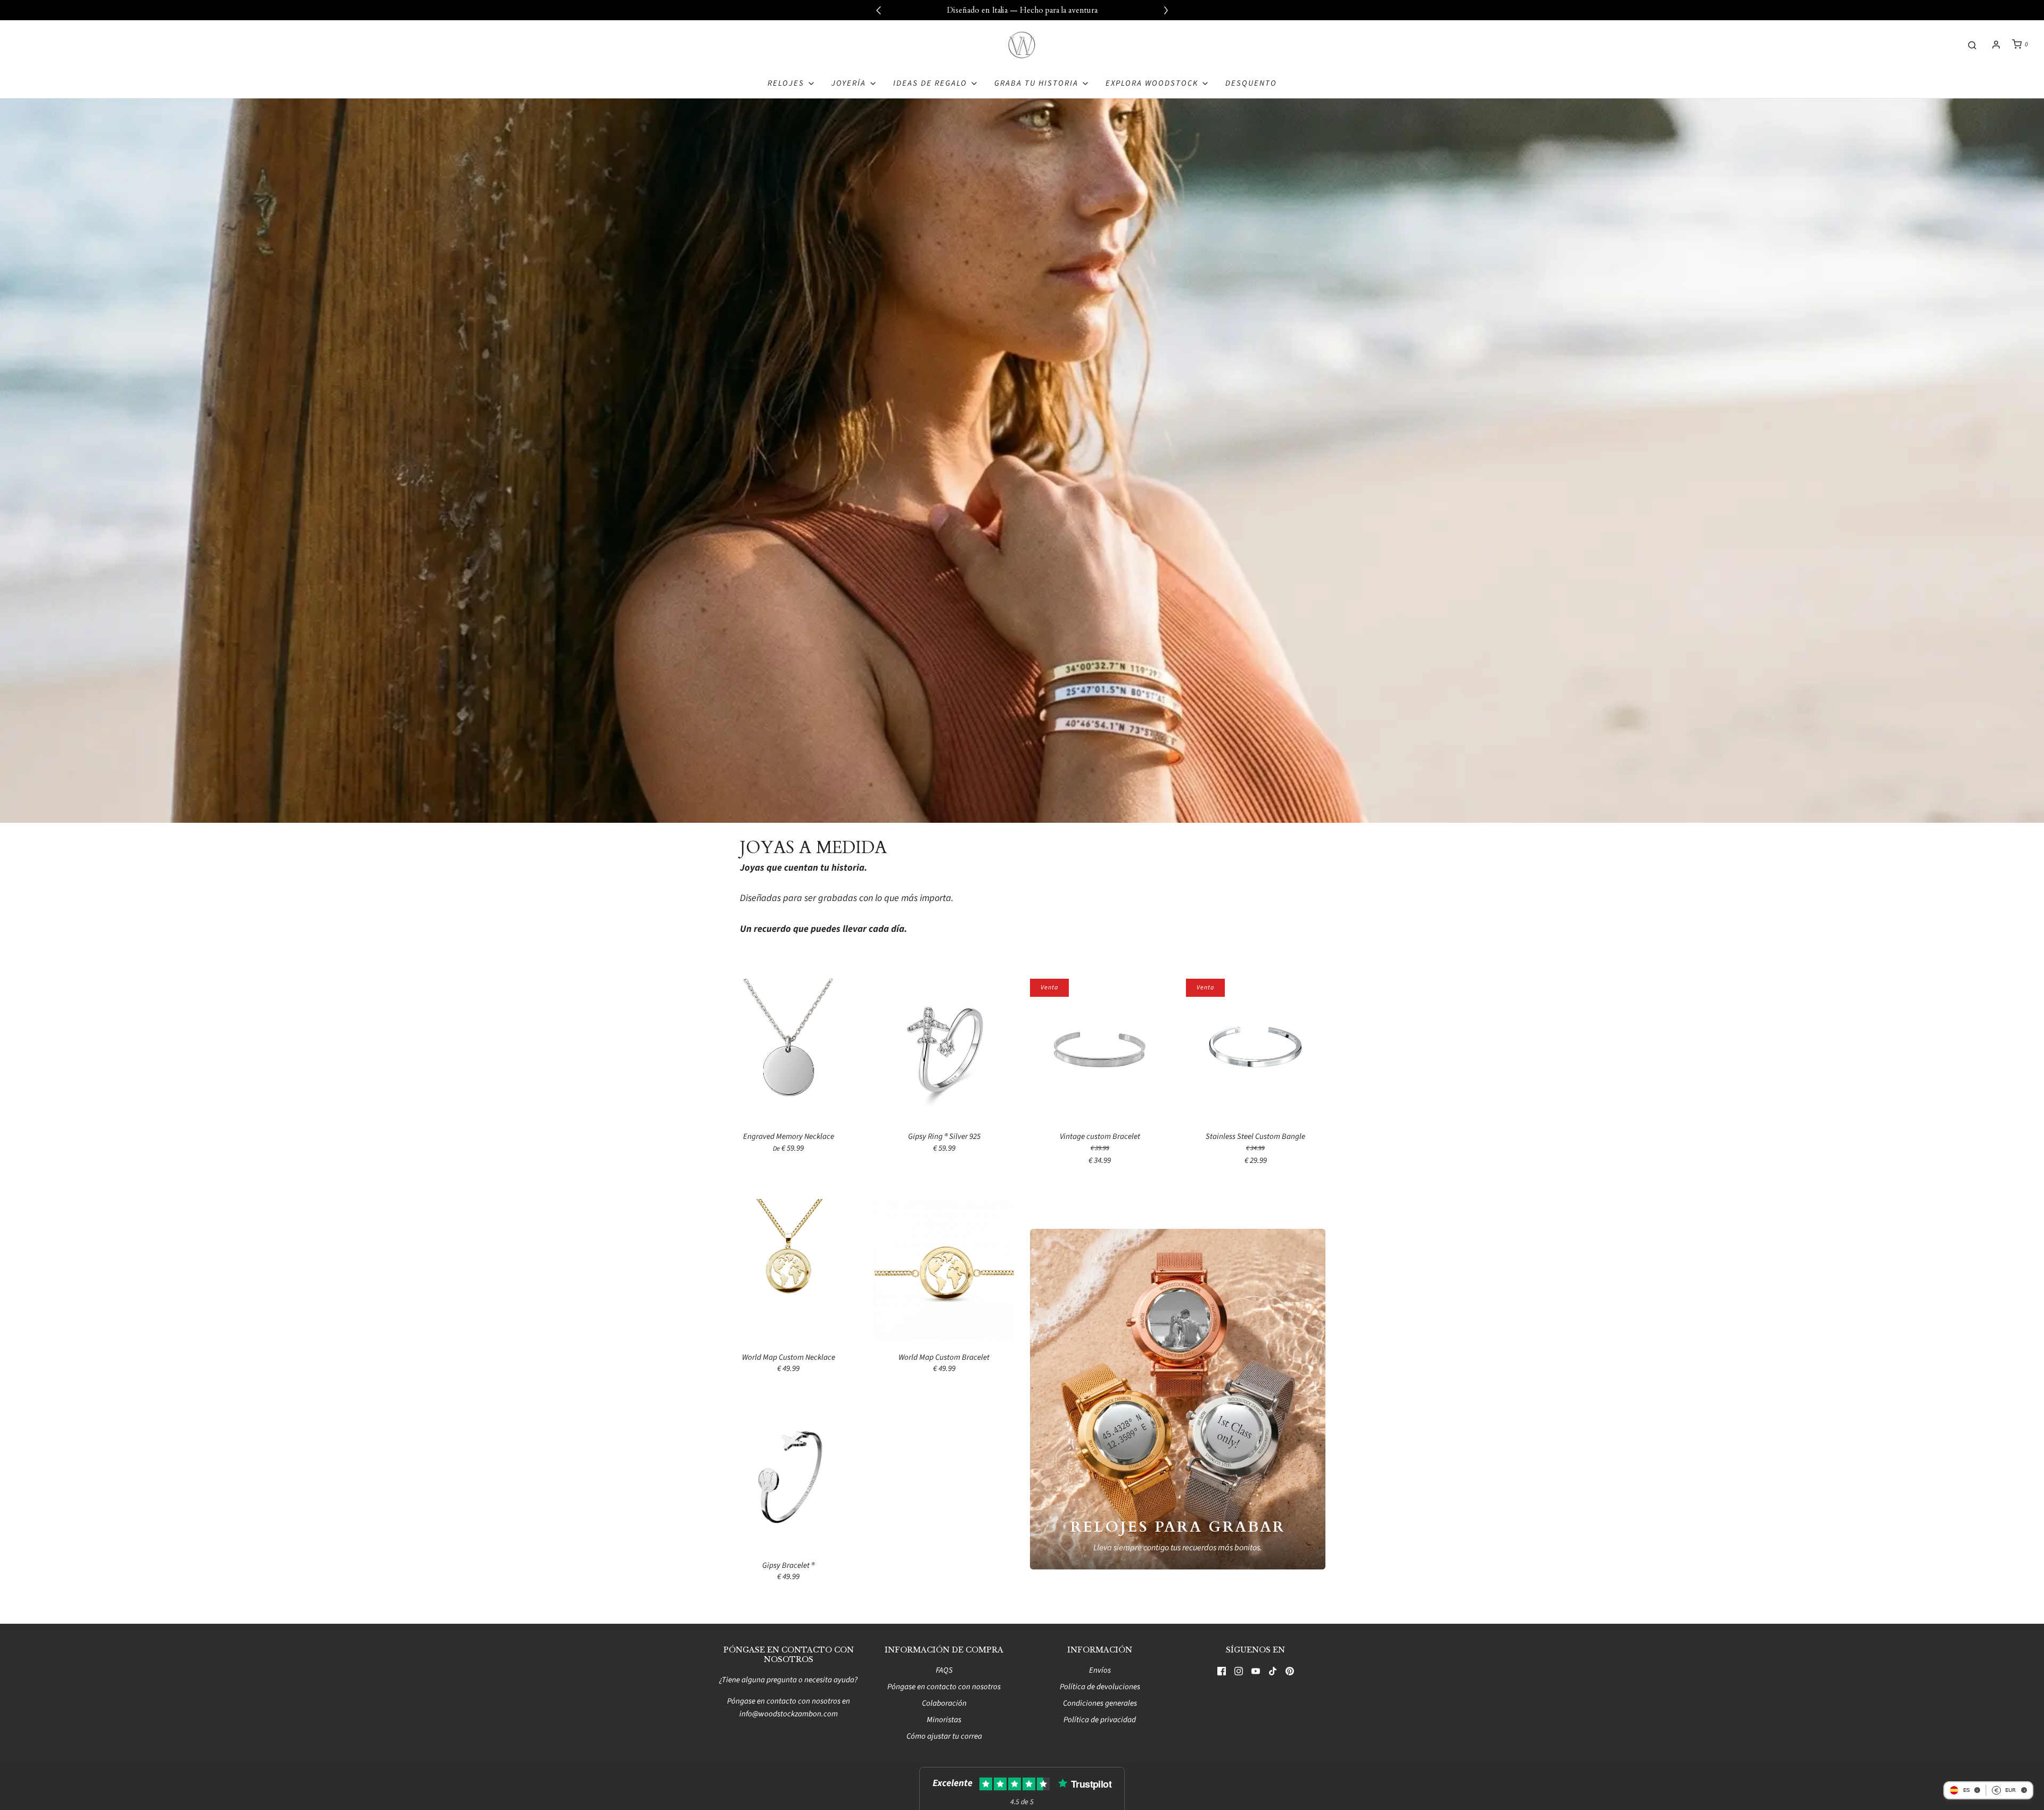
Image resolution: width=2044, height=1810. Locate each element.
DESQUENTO (1251, 83)
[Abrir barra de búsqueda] (1972, 44)
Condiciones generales (1100, 1703)
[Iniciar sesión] (1996, 45)
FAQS (944, 1670)
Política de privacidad (1100, 1720)
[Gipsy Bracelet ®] (789, 1477)
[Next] (1166, 10)
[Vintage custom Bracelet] (1100, 1048)
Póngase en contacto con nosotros (944, 1687)
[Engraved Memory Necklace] (789, 1048)
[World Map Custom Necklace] (789, 1268)
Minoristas (944, 1720)
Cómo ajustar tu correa (944, 1736)
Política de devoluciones (1100, 1687)
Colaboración (944, 1703)
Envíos (1100, 1670)
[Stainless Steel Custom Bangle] (1256, 1048)
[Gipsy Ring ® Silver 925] (945, 1048)
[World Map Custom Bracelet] (945, 1268)
